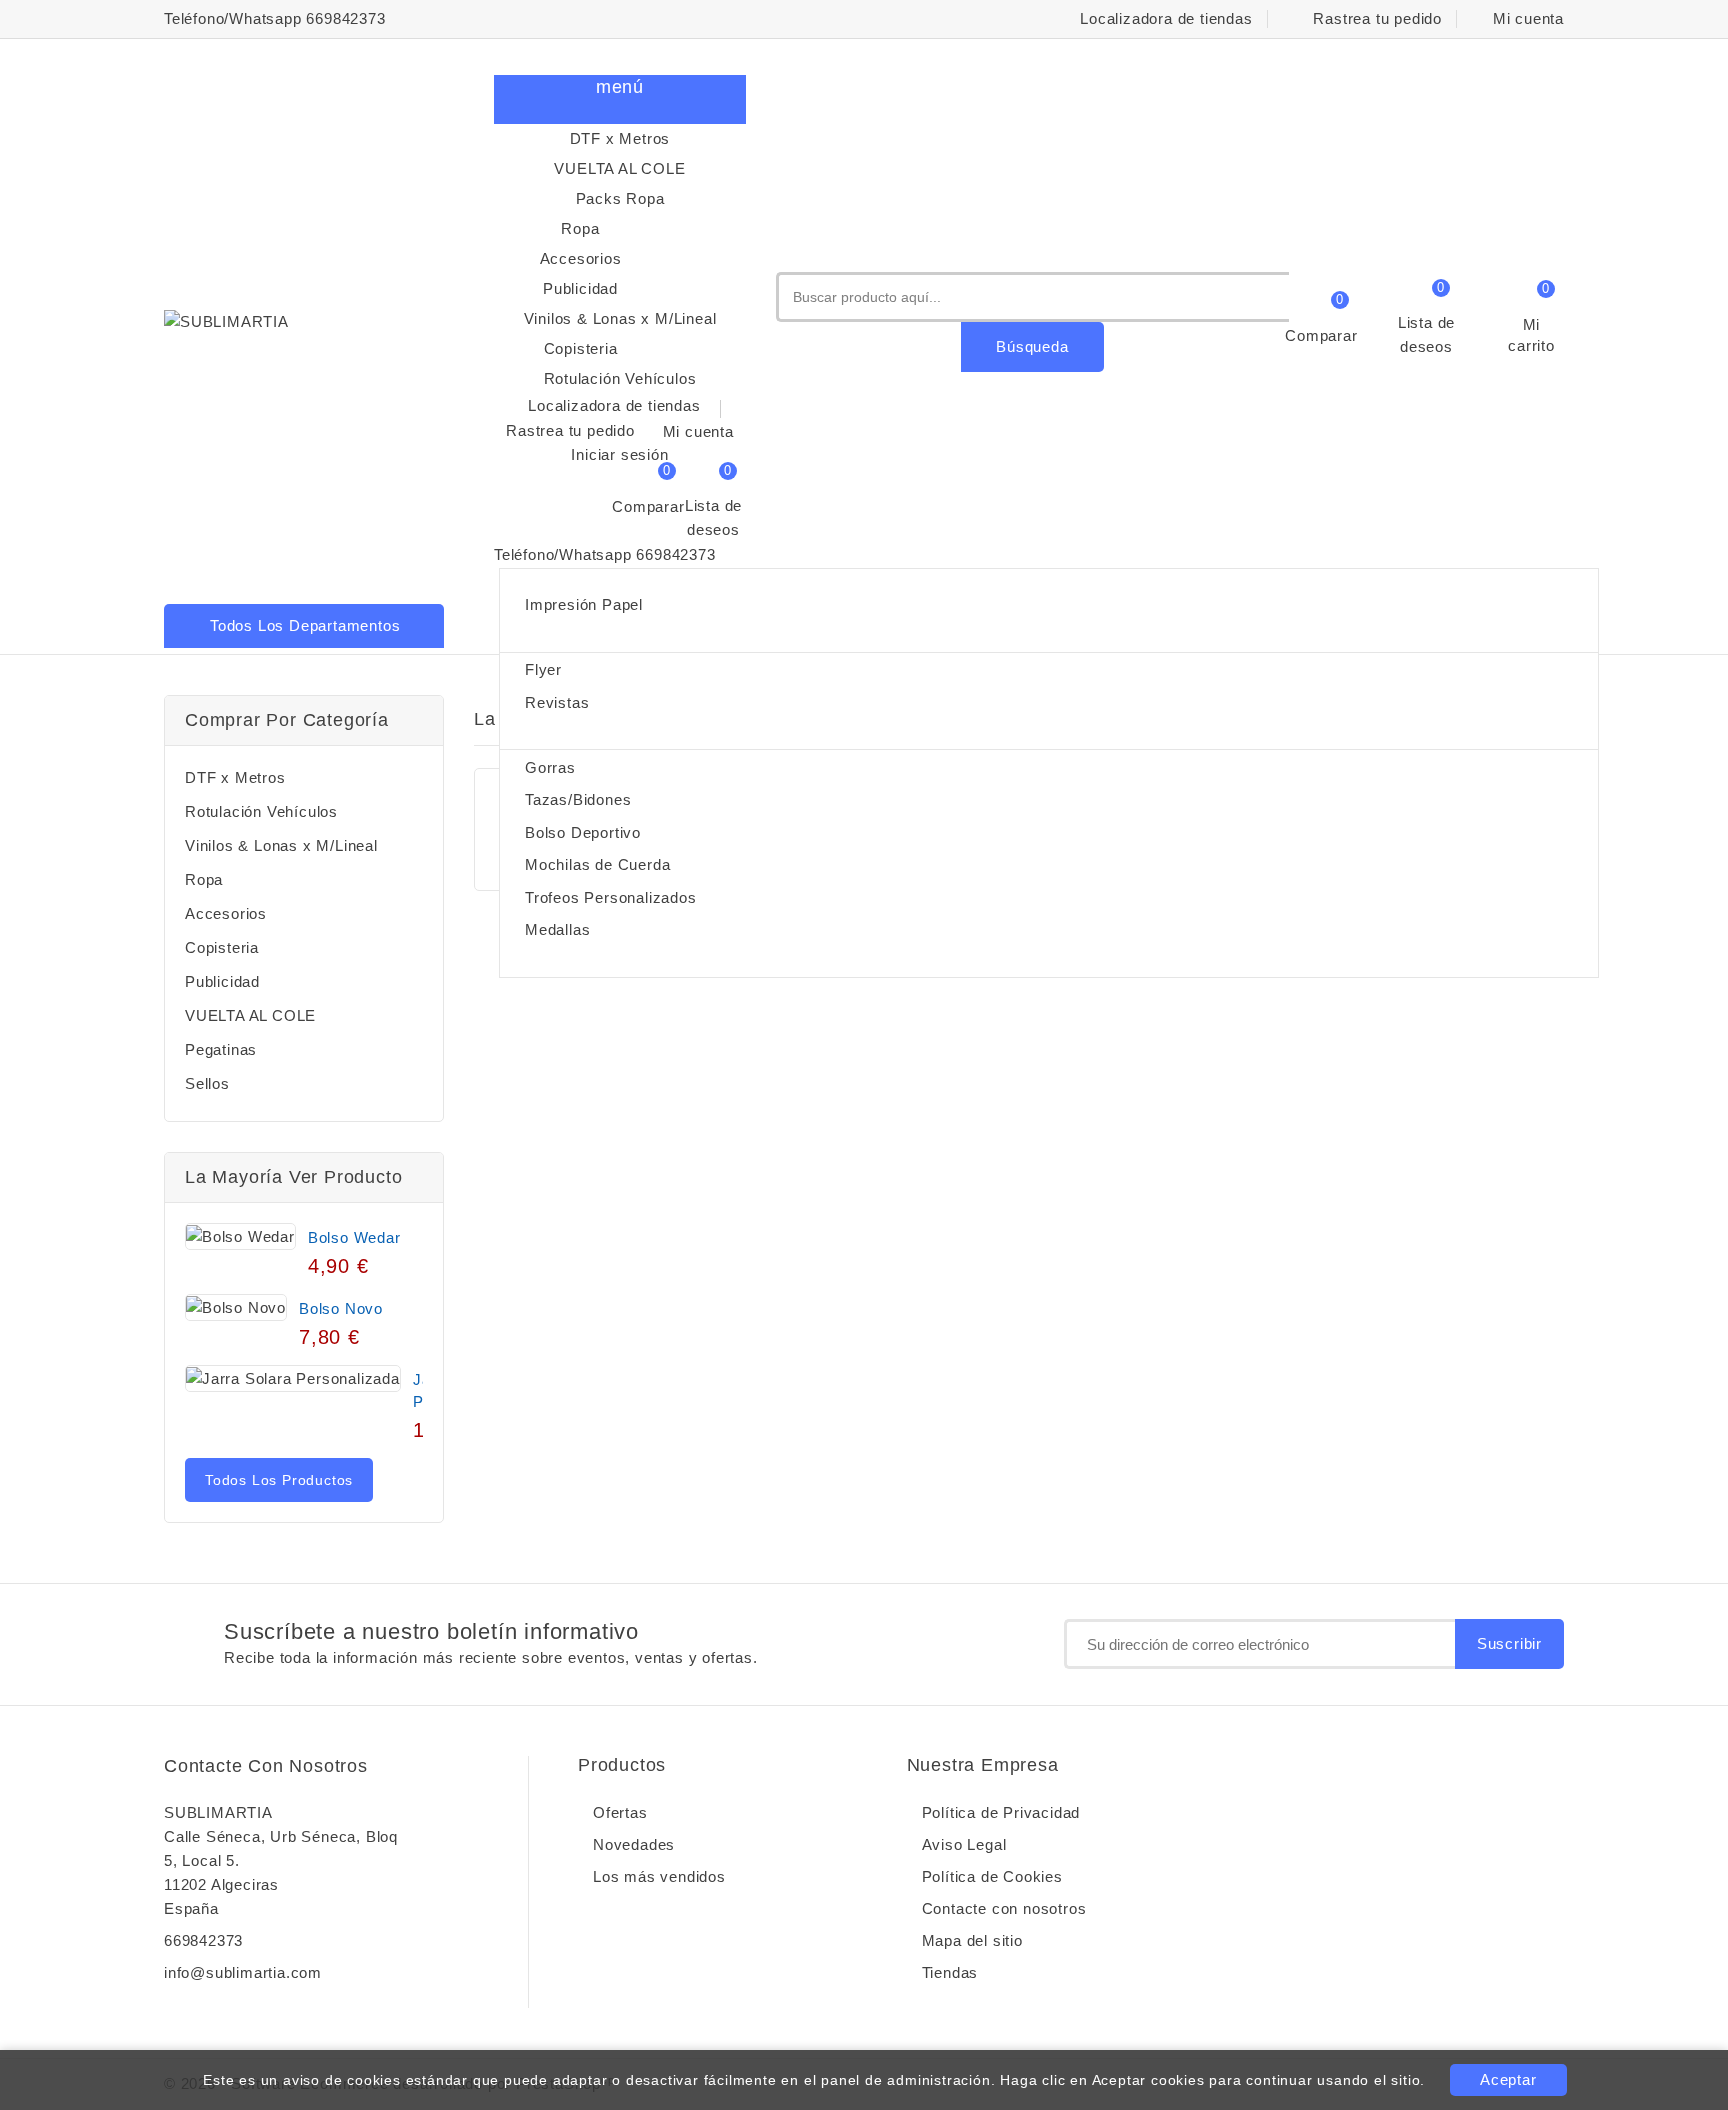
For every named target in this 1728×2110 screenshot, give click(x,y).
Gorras (550, 767)
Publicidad (631, 290)
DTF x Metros (620, 138)
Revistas (557, 702)
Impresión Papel (584, 604)
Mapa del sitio (972, 1940)
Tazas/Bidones (578, 799)
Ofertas (620, 1812)
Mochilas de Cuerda (597, 864)
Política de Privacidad (1001, 1812)
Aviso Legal (964, 1844)
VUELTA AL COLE (619, 168)
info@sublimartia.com (243, 1972)
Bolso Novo (341, 1308)
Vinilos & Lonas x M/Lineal (620, 318)
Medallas (557, 929)
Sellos (207, 1083)
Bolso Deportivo (583, 832)
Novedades (634, 1844)
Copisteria (632, 350)
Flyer (543, 669)
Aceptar (1508, 2079)
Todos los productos (279, 1480)
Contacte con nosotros (266, 1766)
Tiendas (950, 1972)
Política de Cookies (992, 1876)
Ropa (640, 230)
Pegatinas (221, 1049)
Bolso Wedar (354, 1237)
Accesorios (630, 260)
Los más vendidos (659, 1876)
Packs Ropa (620, 198)
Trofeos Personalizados (611, 897)
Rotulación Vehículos (620, 378)
